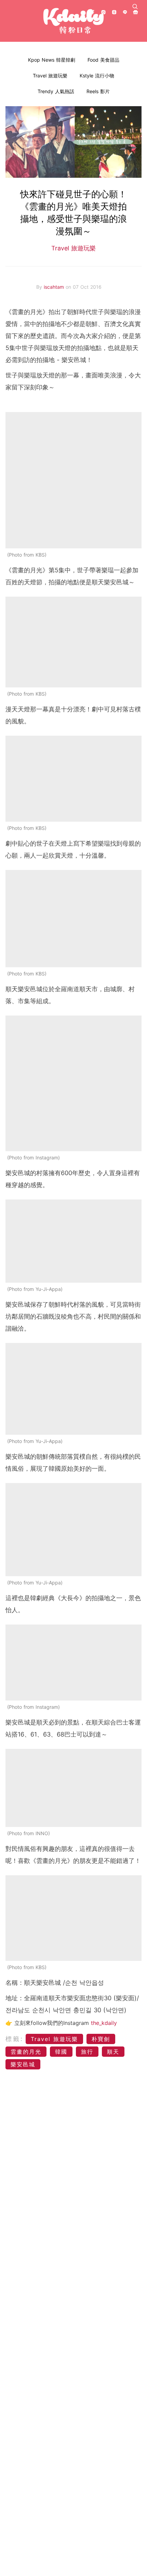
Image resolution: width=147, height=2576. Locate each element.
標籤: (15, 2039)
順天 (113, 2052)
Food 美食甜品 (103, 60)
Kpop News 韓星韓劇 (52, 60)
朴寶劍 (101, 2039)
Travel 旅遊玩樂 (50, 76)
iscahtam (55, 287)
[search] (135, 7)
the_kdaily (104, 2023)
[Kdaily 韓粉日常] (73, 21)
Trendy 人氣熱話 (56, 91)
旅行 (87, 2052)
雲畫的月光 (26, 2052)
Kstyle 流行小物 (97, 76)
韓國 (61, 2052)
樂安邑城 (23, 2064)
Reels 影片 (98, 91)
